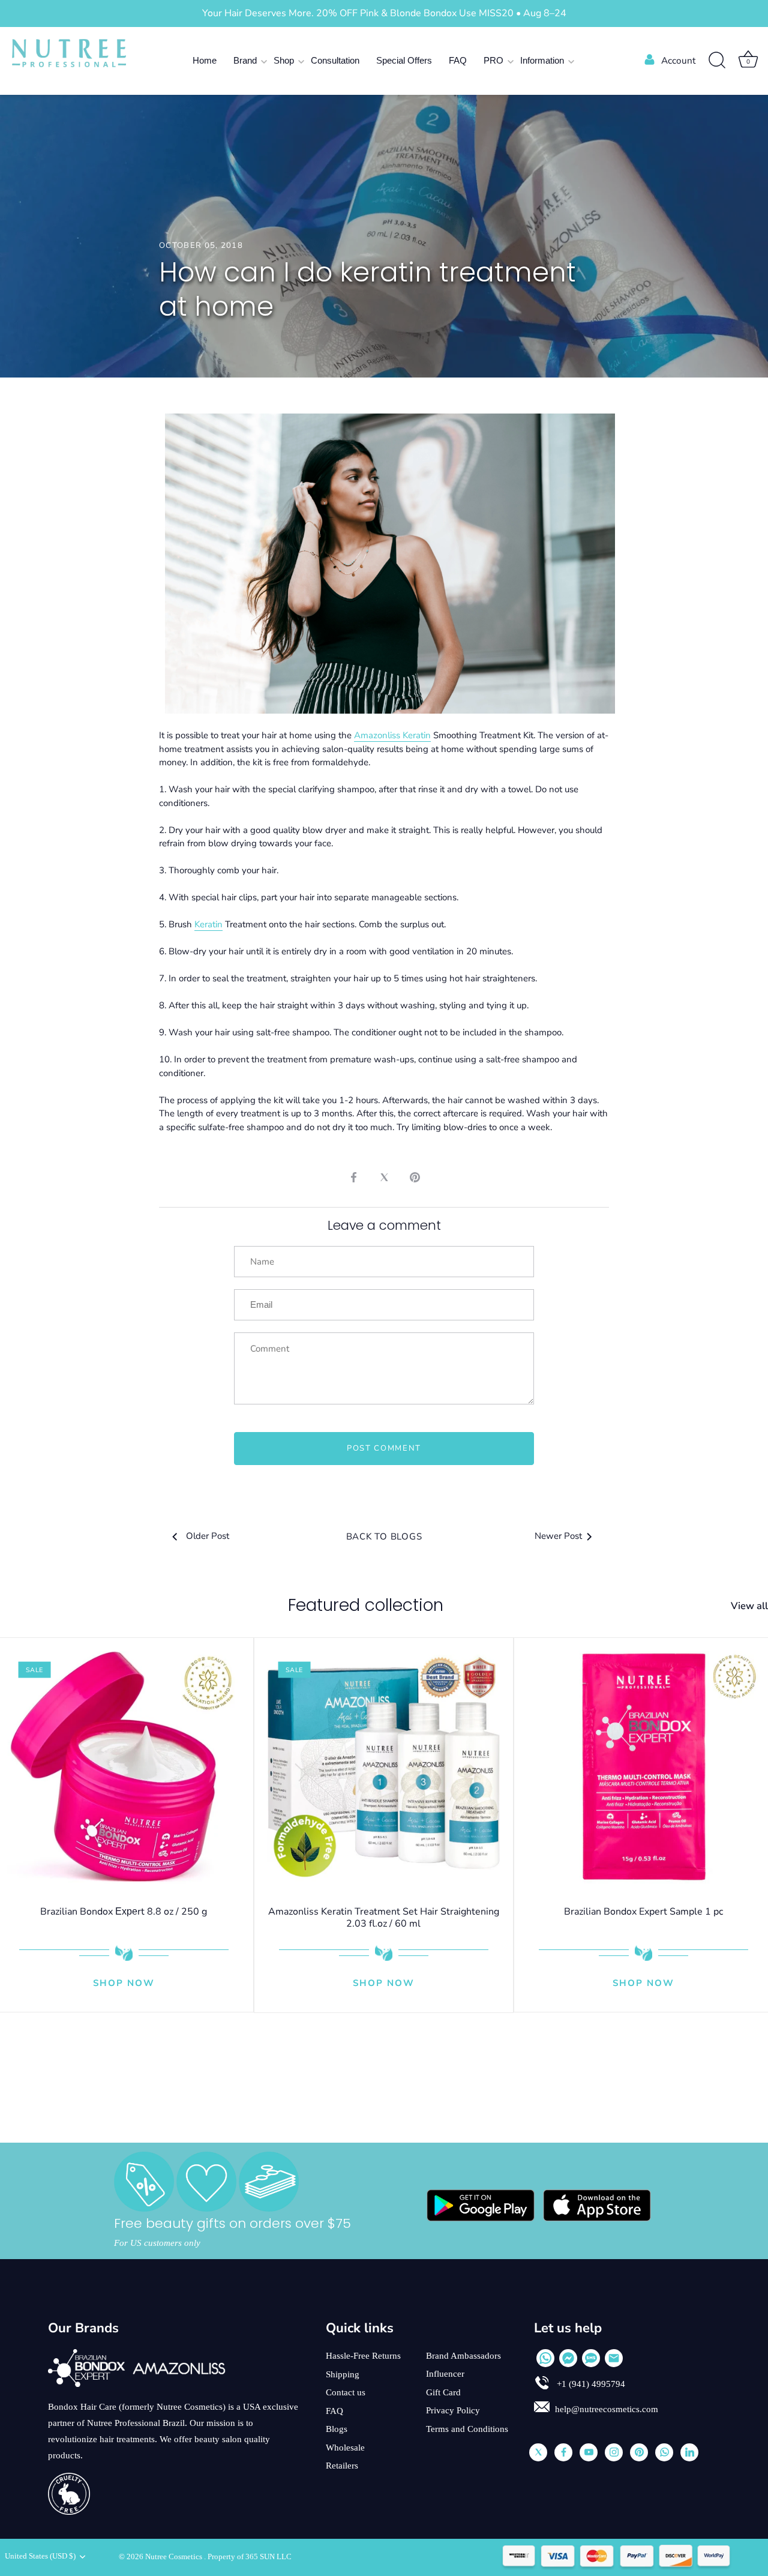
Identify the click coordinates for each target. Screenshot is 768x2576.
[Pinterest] (639, 2452)
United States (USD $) (40, 2556)
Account (678, 61)
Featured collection (366, 1605)
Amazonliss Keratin (392, 735)
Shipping (343, 2374)
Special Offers (404, 60)
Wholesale (345, 2448)
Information (542, 60)
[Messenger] (568, 2358)
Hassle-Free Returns (363, 2356)
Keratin (208, 924)
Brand (245, 60)
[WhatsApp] (545, 2358)
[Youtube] (589, 2452)
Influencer (445, 2374)
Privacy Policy (453, 2410)
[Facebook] (563, 2452)
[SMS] (591, 2358)
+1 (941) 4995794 (590, 2384)
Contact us (346, 2392)
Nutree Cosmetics (175, 2557)
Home (205, 60)
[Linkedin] (689, 2452)
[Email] (614, 2358)
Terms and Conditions (467, 2429)
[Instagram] (614, 2452)
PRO (493, 60)
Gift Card (443, 2392)
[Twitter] (538, 2452)
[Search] (717, 61)
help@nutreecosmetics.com (607, 2409)
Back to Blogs (384, 1536)
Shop (284, 60)
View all (749, 1606)
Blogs (337, 2429)
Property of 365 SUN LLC (250, 2557)
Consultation (335, 60)
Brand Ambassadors (463, 2356)
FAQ (458, 60)
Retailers (342, 2466)
